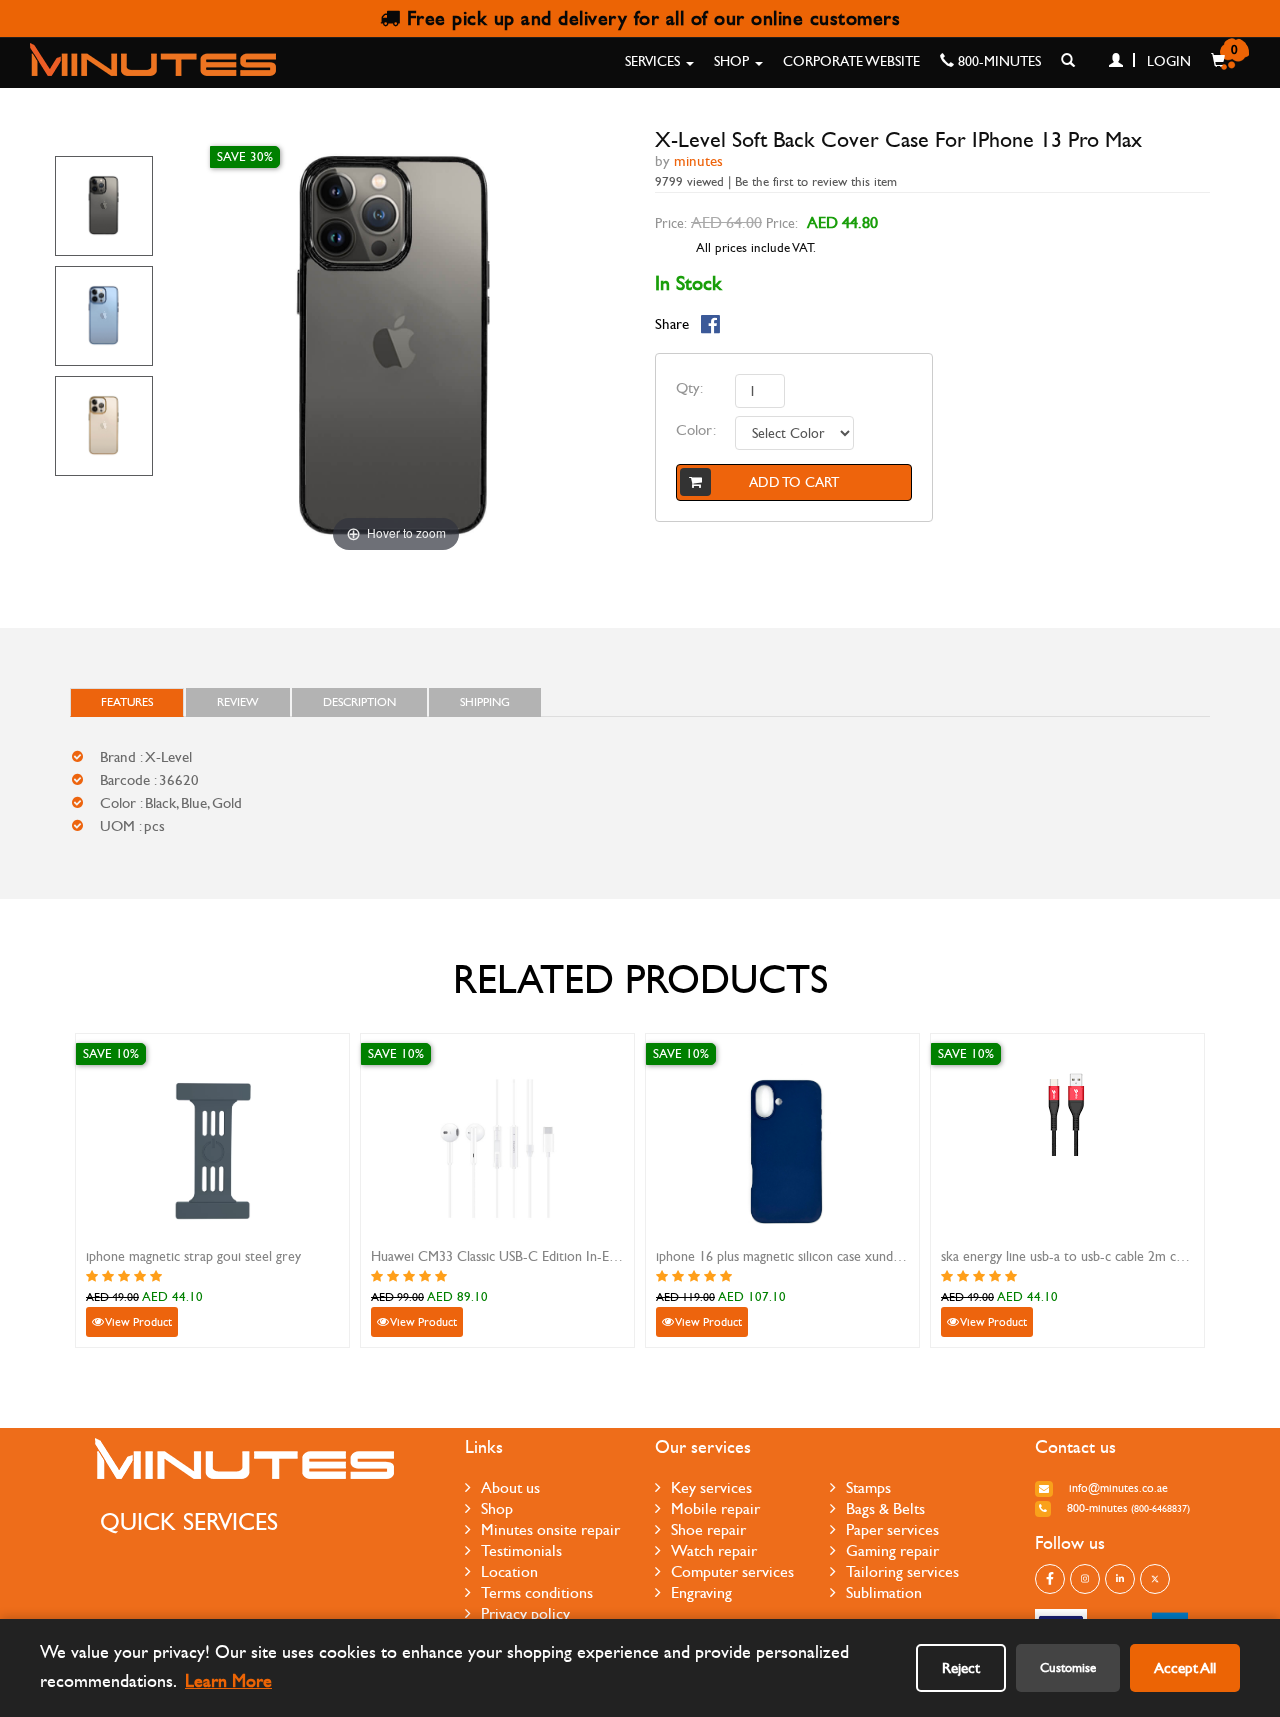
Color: (696, 430)
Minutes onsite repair (550, 1529)
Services (654, 61)
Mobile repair (715, 1508)
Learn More (228, 1681)
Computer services (732, 1571)
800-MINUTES (997, 61)
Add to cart (794, 482)
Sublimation (884, 1592)
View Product (138, 1322)
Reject (961, 1668)
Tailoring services (902, 1571)
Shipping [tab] (485, 702)
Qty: (689, 388)
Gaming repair (892, 1550)
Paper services (892, 1529)
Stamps (868, 1487)
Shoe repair (708, 1529)
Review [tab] (238, 702)
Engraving (701, 1592)
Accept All (1185, 1668)
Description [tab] (359, 702)
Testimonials (521, 1550)
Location (509, 1571)
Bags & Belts (885, 1508)
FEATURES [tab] (127, 702)
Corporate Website (851, 61)
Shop (733, 61)
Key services (711, 1487)
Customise (1068, 1668)
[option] (104, 206)
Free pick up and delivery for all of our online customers (650, 18)
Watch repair (714, 1550)
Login (1167, 61)
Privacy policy (525, 1613)
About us (510, 1487)
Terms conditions (537, 1592)
